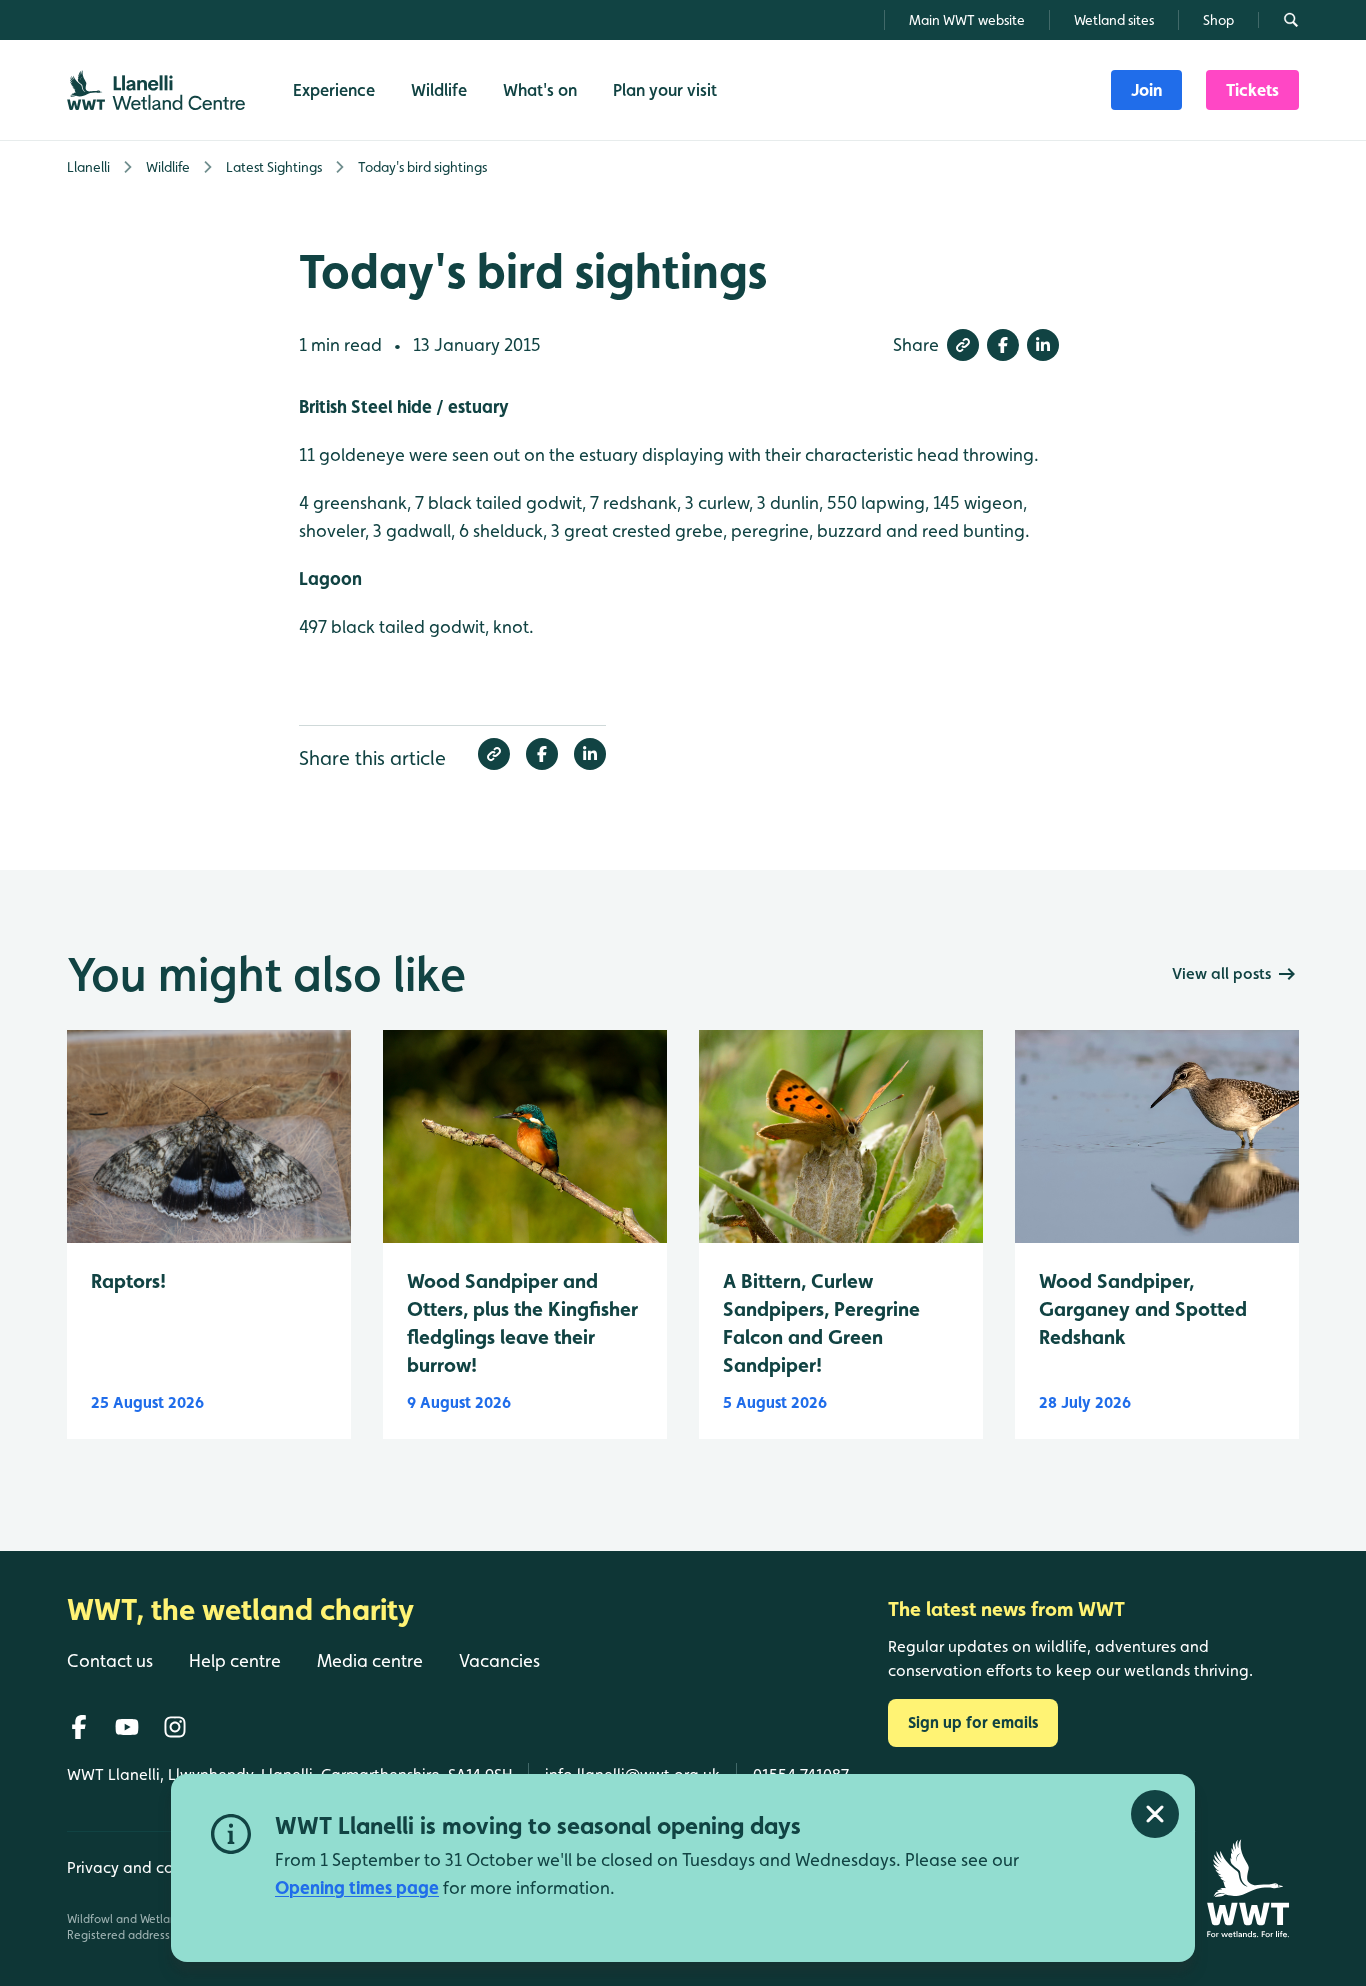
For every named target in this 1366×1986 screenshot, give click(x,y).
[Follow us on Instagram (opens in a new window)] (175, 1727)
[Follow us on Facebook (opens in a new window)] (79, 1727)
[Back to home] (1247, 1888)
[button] (963, 345)
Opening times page (357, 1887)
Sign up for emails (973, 1722)
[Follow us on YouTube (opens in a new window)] (127, 1727)
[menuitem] (1146, 90)
